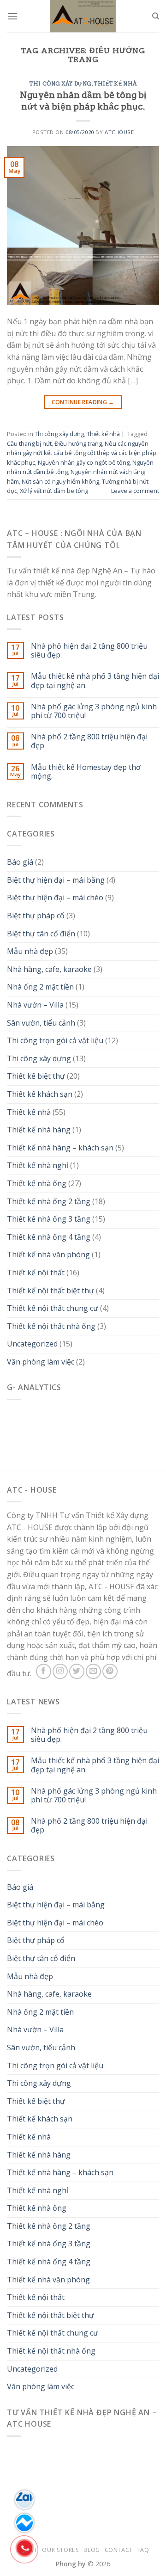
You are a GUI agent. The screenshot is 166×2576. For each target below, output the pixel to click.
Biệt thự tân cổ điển (41, 934)
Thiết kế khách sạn (40, 1094)
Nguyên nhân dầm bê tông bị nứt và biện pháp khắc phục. (83, 101)
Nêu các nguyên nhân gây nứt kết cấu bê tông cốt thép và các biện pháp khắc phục (82, 453)
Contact (119, 2550)
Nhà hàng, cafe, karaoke (49, 969)
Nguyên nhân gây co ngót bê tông (84, 462)
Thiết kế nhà (115, 84)
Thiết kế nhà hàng (39, 1130)
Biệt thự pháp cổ (36, 916)
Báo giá (20, 862)
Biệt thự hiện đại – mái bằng (56, 880)
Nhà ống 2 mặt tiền (40, 987)
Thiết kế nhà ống (37, 1183)
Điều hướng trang (78, 443)
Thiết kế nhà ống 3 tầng (49, 1219)
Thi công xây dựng (60, 84)
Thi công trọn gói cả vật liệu (55, 1040)
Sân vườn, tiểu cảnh (41, 1023)
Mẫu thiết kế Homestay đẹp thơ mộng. (86, 772)
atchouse (119, 132)
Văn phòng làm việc (41, 1362)
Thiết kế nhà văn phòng (48, 1254)
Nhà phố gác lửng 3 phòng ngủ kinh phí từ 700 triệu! (94, 711)
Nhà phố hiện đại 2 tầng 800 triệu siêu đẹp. (89, 651)
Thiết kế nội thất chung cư (53, 1308)
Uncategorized (32, 1344)
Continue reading (83, 402)
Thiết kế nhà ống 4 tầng (49, 1237)
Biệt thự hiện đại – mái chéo (55, 898)
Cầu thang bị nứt (29, 443)
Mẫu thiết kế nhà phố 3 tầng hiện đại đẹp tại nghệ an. (95, 681)
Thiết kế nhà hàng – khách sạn (60, 1148)
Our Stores (60, 2550)
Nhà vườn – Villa (35, 1005)
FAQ (143, 2550)
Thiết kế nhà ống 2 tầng (49, 1201)
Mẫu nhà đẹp (30, 951)
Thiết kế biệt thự (36, 1076)
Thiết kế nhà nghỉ (38, 1165)
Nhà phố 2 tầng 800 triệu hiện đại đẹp (89, 741)
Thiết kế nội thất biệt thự (50, 1291)
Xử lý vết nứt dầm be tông (54, 491)
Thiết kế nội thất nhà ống (51, 1326)
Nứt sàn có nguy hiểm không (60, 481)
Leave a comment (135, 491)
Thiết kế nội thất (36, 1273)
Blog (92, 2550)
